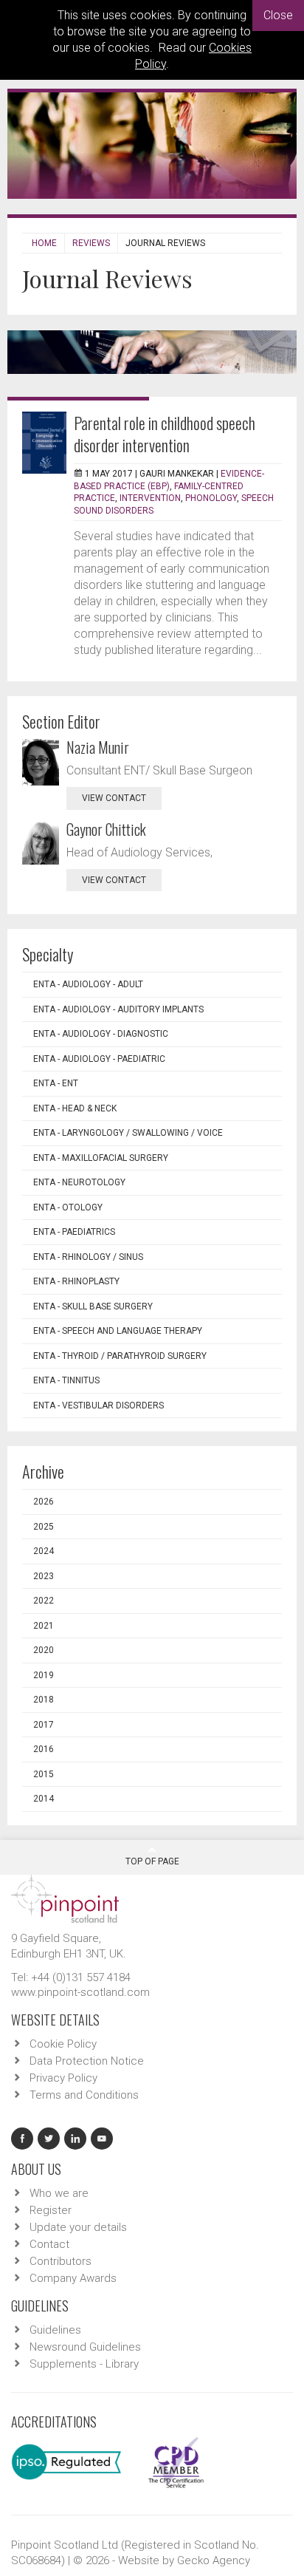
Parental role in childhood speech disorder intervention (165, 434)
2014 (44, 1799)
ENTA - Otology (68, 1207)
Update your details (78, 2227)
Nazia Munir (98, 747)
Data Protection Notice (87, 2061)
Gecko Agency (214, 2560)
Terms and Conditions (84, 2095)
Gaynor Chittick (106, 829)
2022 (44, 1601)
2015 (44, 1774)
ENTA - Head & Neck (75, 1108)
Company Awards (73, 2278)
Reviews (91, 243)
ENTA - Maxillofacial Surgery (101, 1158)
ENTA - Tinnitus (66, 1380)
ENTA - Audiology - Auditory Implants (118, 1009)
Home (44, 243)
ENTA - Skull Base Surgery (93, 1306)
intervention (150, 498)
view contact (114, 798)
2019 (44, 1675)
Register (51, 2210)
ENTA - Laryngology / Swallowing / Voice (128, 1133)
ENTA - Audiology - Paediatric (99, 1059)
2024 (44, 1551)
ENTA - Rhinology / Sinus (88, 1257)
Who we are (59, 2193)
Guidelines (55, 2330)
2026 (44, 1502)
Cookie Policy (63, 2044)
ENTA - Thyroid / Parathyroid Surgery (120, 1356)
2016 (44, 1749)
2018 (44, 1700)
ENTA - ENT (56, 1083)
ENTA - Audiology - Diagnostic (101, 1034)
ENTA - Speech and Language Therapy (118, 1331)
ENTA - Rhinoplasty (76, 1281)
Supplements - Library (84, 2364)
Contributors (61, 2261)
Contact (49, 2244)
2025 (44, 1527)
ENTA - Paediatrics (74, 1232)
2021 (44, 1626)
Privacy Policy (63, 2078)
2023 (44, 1576)
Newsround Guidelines (85, 2347)
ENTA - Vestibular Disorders (99, 1405)
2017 (44, 1725)
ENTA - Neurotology (79, 1182)
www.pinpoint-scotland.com (80, 1992)
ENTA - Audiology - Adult (88, 984)
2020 (44, 1650)
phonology (211, 498)
